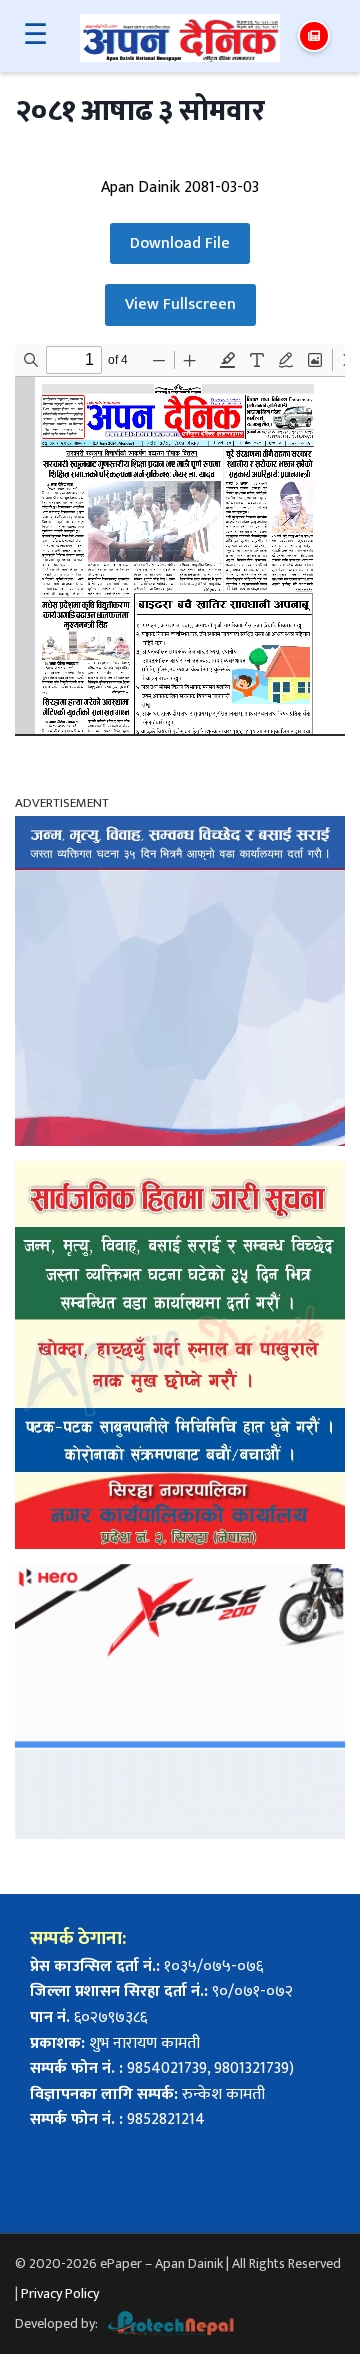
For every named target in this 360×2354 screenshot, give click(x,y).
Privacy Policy (60, 2293)
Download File (180, 243)
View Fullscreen (180, 304)
